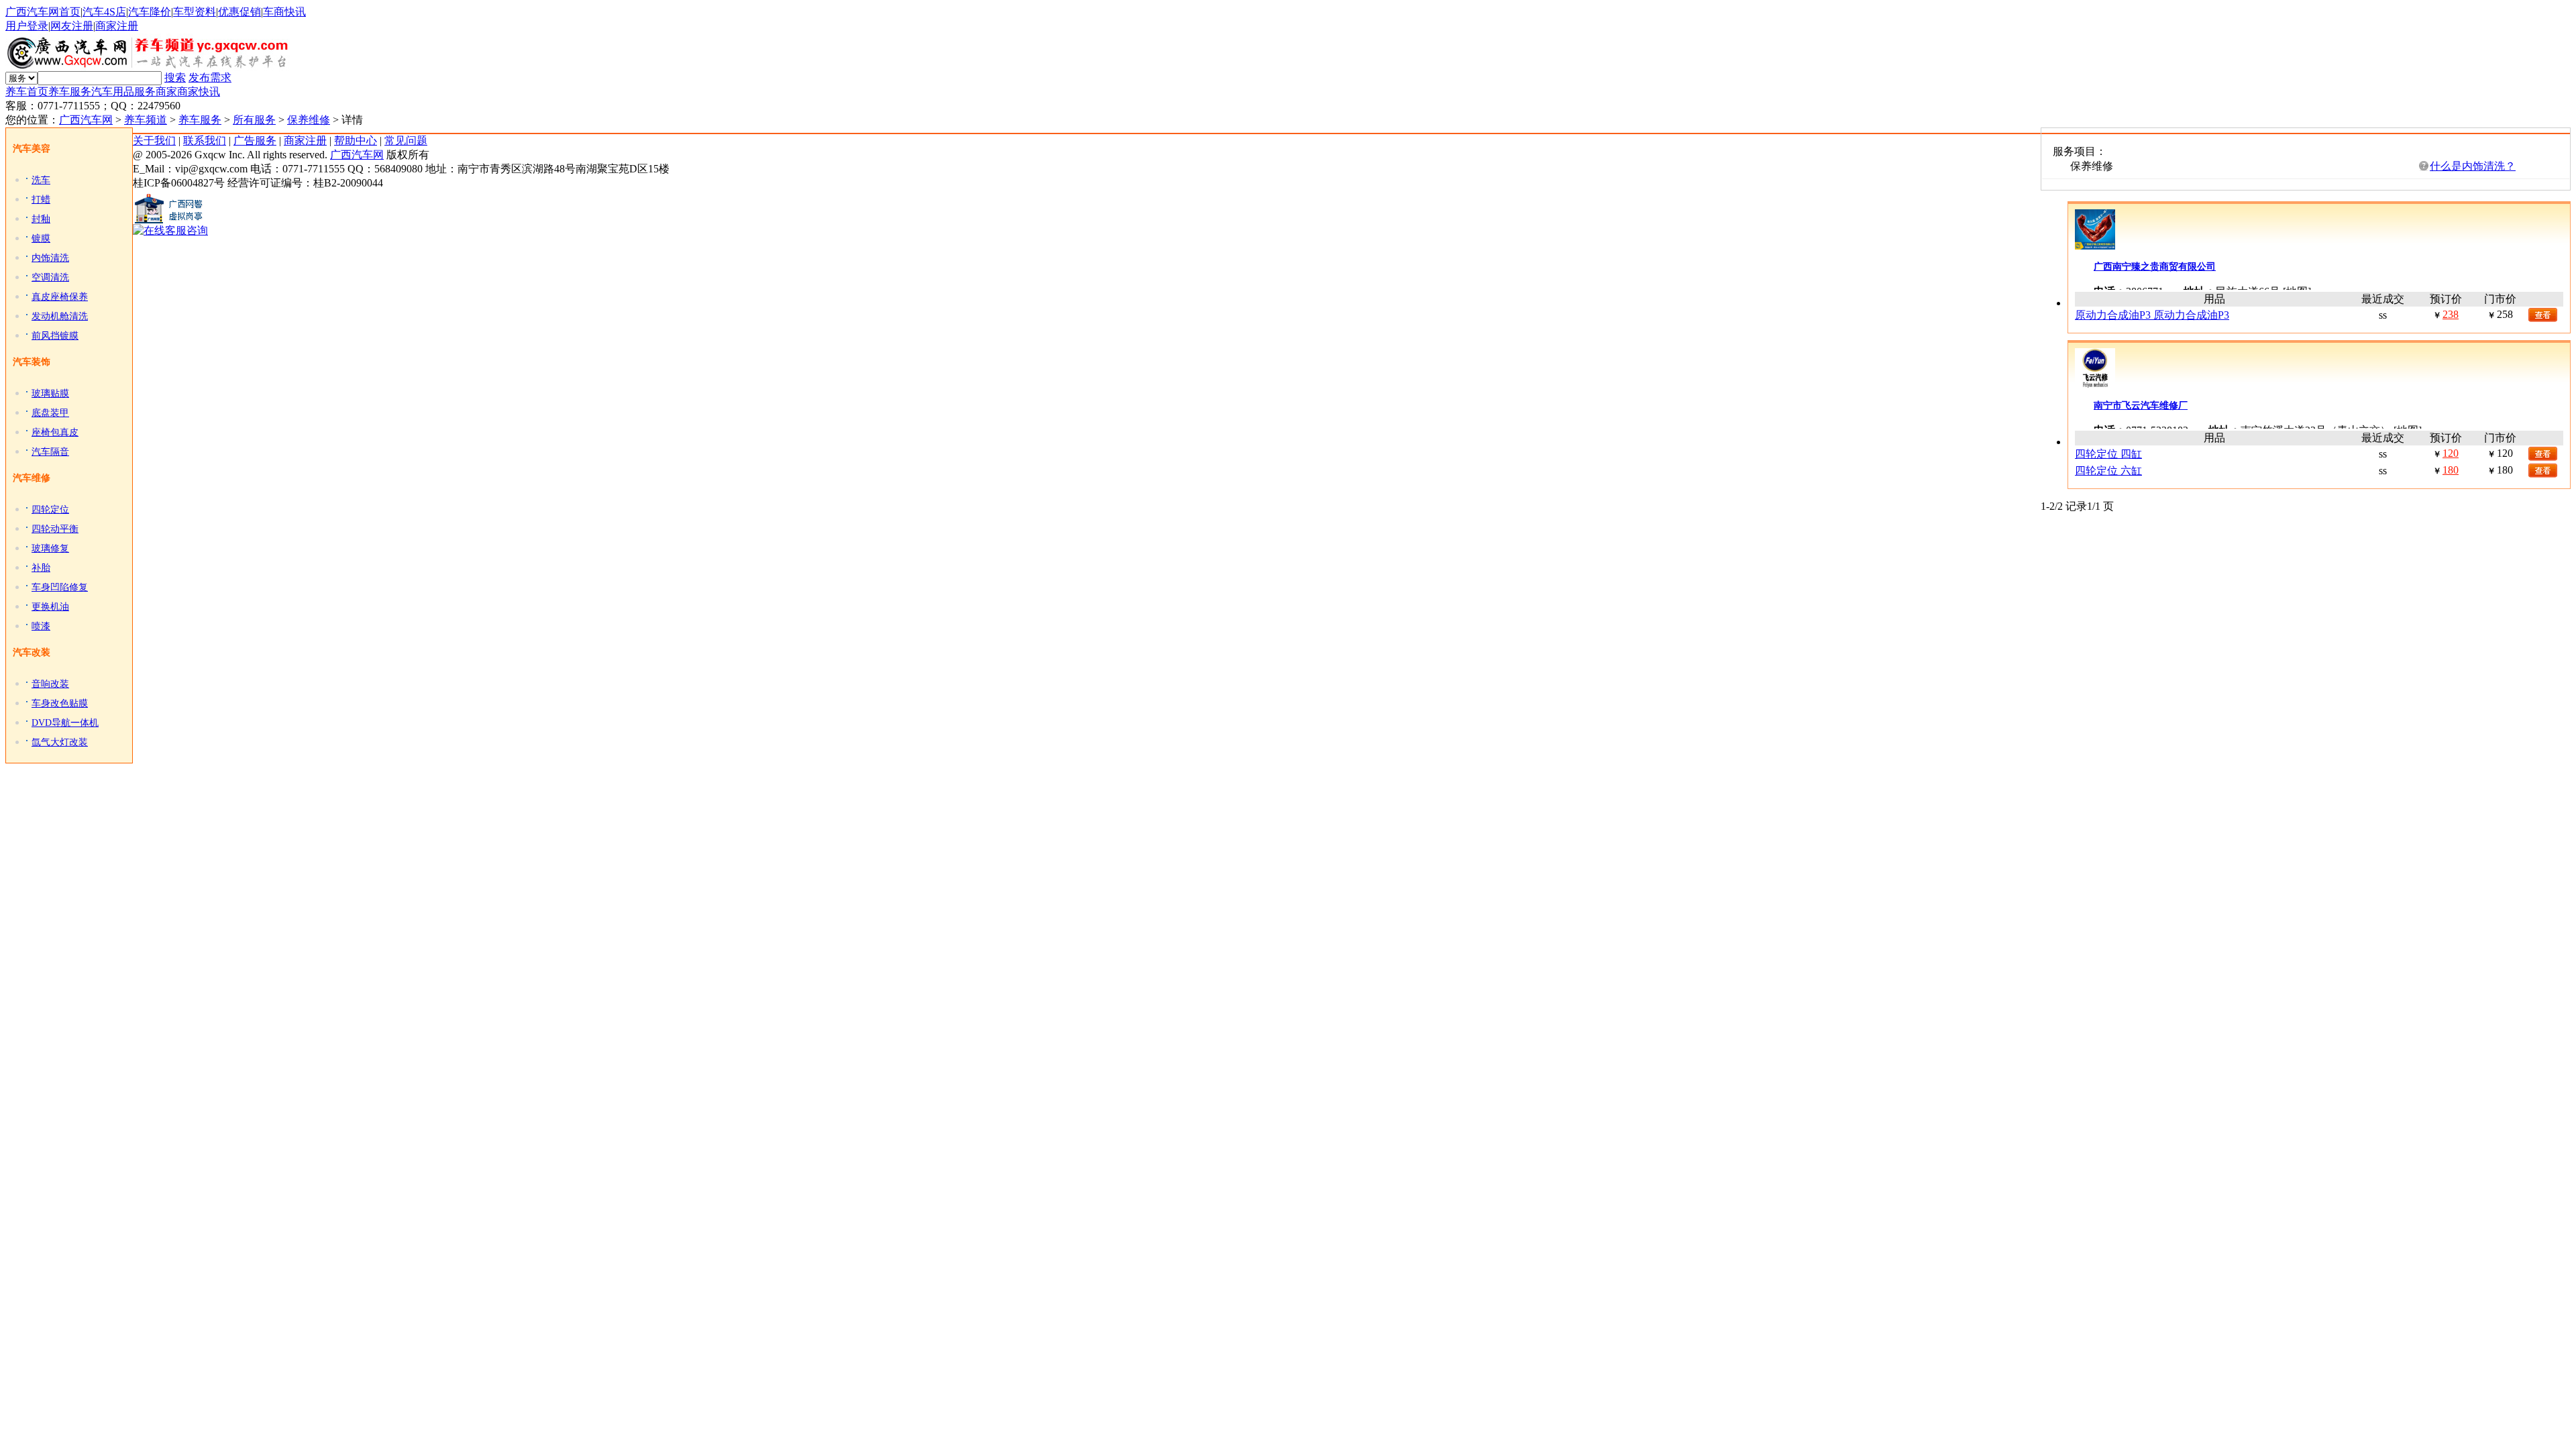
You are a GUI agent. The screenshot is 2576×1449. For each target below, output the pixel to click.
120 (2451, 453)
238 (2451, 314)
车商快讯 (284, 12)
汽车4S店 (104, 12)
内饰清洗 (50, 258)
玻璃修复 (50, 548)
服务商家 (156, 92)
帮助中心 (356, 141)
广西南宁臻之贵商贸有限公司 (2155, 267)
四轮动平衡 (55, 529)
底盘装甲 (50, 413)
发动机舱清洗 (60, 316)
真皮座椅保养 (60, 297)
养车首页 (27, 92)
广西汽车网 (86, 120)
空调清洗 (50, 277)
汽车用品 (113, 92)
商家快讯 (199, 92)
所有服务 (254, 120)
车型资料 (195, 12)
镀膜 (41, 238)
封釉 (41, 219)
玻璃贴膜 (50, 393)
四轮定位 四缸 (2108, 454)
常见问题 (406, 141)
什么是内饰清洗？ (2473, 166)
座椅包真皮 (55, 432)
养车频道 (146, 120)
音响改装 (50, 684)
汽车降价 (150, 12)
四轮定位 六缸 (2108, 471)
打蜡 (41, 200)
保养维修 (309, 120)
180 (2451, 470)
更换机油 (50, 607)
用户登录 (27, 26)
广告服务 (255, 141)
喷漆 (41, 626)
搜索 (175, 77)
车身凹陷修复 (60, 587)
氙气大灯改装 (60, 742)
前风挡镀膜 (55, 336)
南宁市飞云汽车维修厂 (2141, 406)
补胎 (41, 568)
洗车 (41, 180)
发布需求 (210, 77)
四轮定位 (50, 509)
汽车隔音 (50, 452)
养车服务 (70, 92)
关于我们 (154, 141)
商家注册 (117, 26)
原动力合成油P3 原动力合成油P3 (2152, 315)
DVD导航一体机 (65, 723)
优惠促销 (239, 12)
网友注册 (72, 26)
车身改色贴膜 (60, 703)
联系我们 (205, 141)
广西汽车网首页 (43, 12)
